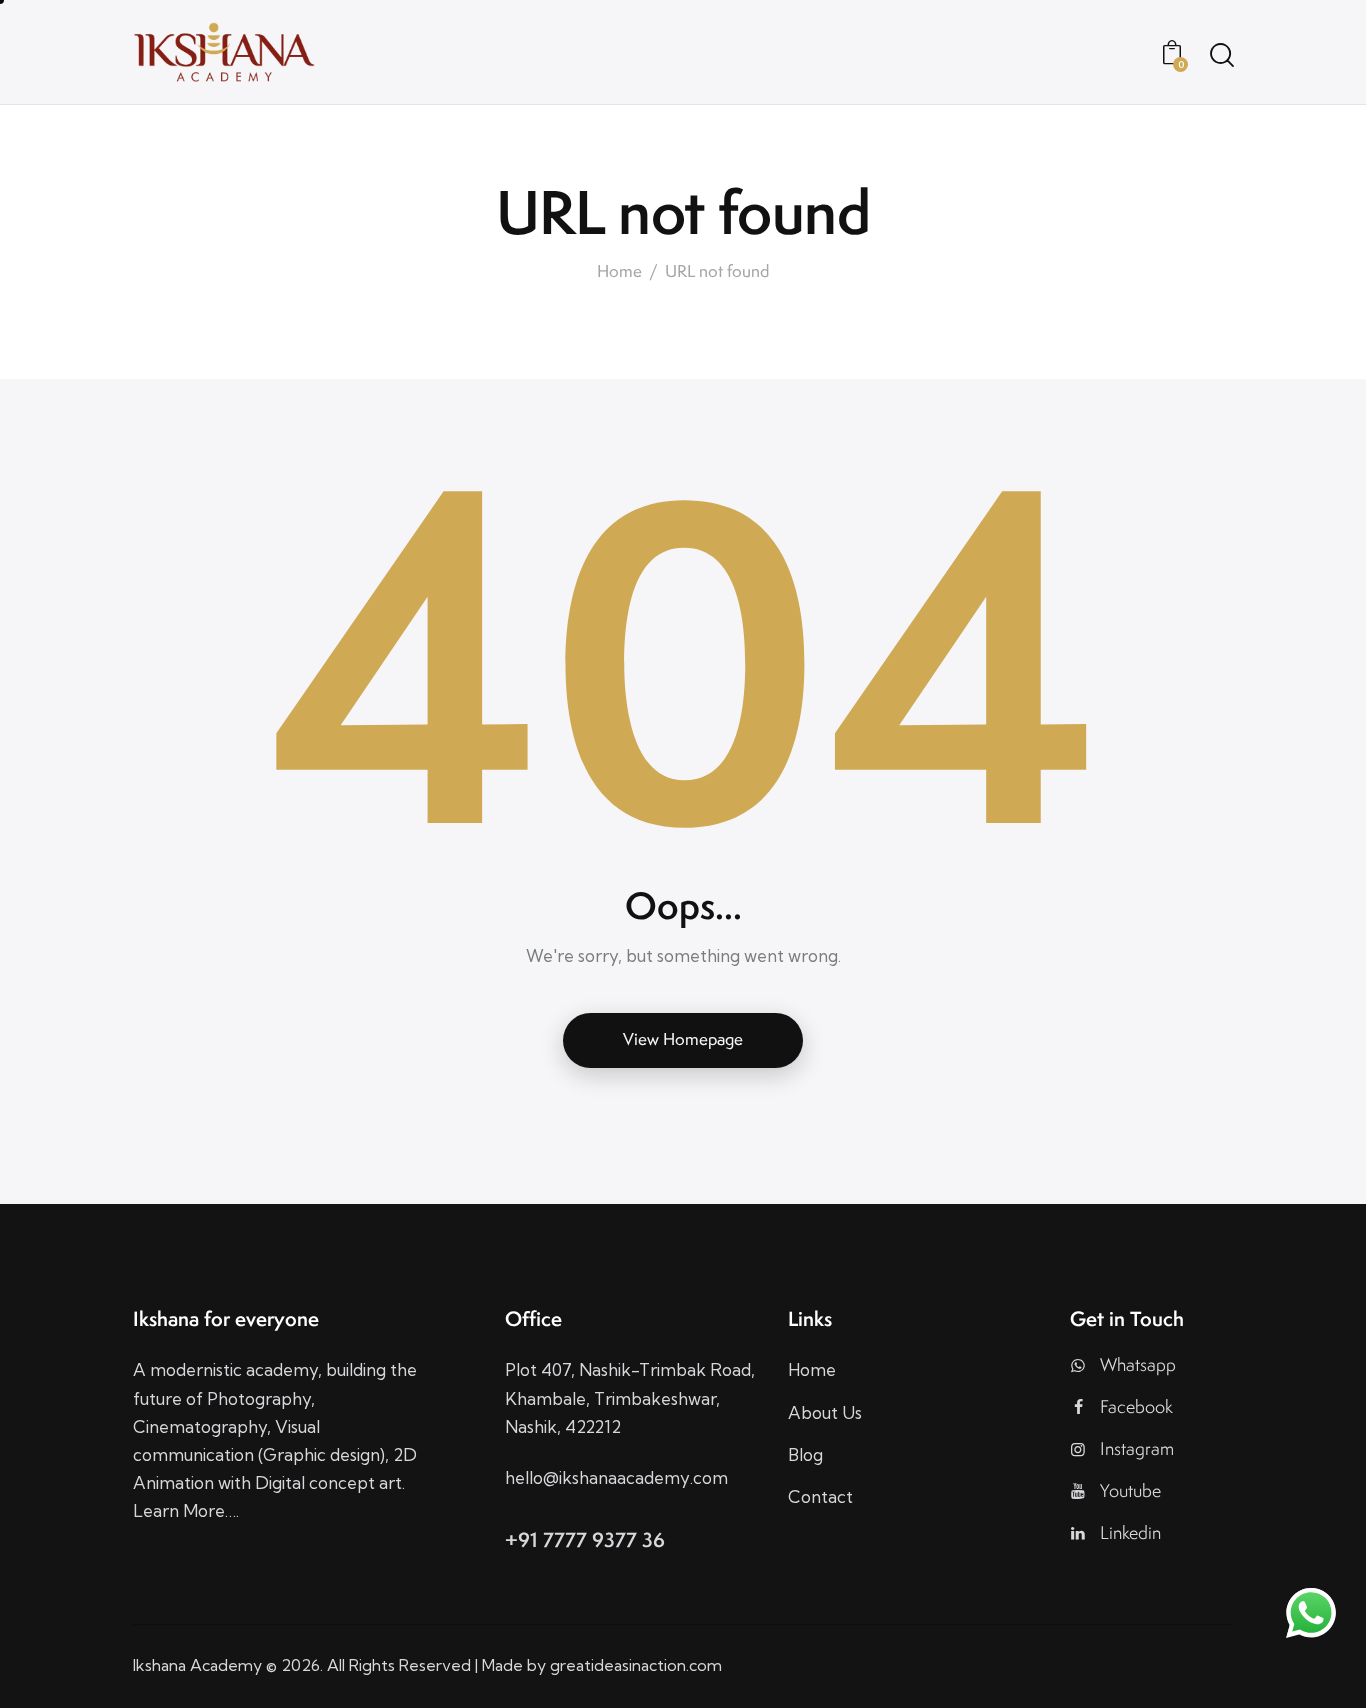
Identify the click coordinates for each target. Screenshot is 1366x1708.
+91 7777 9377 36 (585, 1539)
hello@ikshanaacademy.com (616, 1477)
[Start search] (1220, 55)
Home (619, 271)
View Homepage (683, 1039)
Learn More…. (186, 1510)
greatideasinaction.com (636, 1665)
